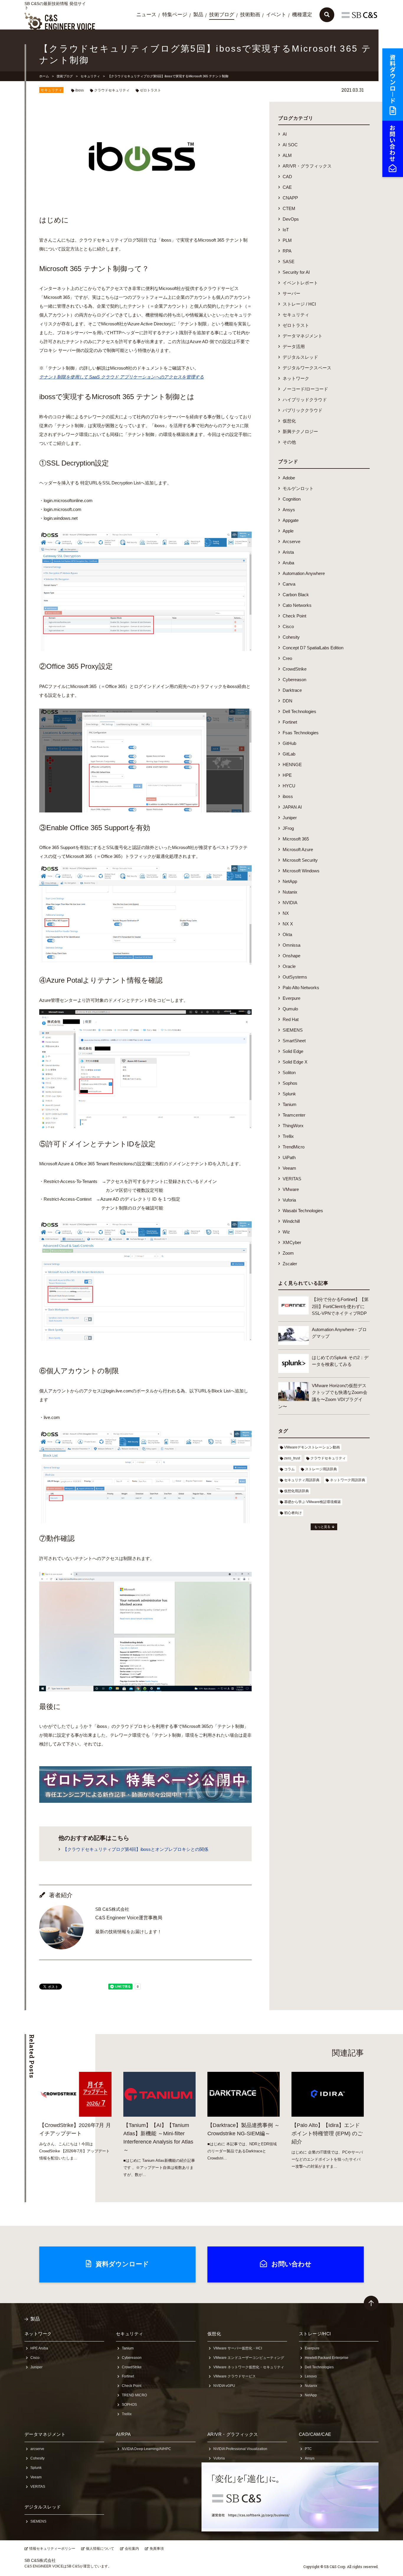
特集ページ (175, 15)
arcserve (37, 2449)
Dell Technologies (299, 711)
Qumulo (290, 1009)
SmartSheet (294, 1041)
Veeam (289, 1168)
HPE (287, 775)
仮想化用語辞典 (296, 1491)
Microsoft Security (300, 860)
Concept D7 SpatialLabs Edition (313, 648)
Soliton (289, 1072)
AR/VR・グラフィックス (307, 166)
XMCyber (292, 1242)
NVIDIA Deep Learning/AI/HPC (146, 2449)
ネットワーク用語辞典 (348, 1480)
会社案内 (132, 2549)
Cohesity (291, 637)
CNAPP (290, 198)
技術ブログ (222, 15)
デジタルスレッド (300, 357)
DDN (287, 701)
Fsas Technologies (301, 733)
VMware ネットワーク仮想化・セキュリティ (249, 2367)
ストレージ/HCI (315, 2334)
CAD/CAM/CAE (315, 2434)
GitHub (289, 743)
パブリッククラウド (303, 410)
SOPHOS (129, 2405)
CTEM (289, 208)
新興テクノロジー (300, 431)
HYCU (289, 786)
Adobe (289, 478)
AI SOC (290, 145)
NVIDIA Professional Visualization (240, 2449)
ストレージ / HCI (299, 304)
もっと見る (322, 1527)
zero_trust (292, 1458)
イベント (276, 15)
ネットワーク (296, 378)
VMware (291, 1189)
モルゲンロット (298, 488)
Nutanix (290, 892)
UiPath (289, 1157)
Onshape (291, 956)
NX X (288, 924)
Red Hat (291, 1019)
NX (286, 913)
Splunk (289, 1094)
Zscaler (290, 1264)
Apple (288, 531)
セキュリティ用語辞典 (302, 1480)
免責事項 (157, 2549)
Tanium (290, 1104)
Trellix (288, 1136)
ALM (287, 155)
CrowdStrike (295, 669)
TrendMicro (294, 1147)
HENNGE (292, 765)
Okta (287, 934)
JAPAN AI (292, 807)
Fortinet (290, 722)
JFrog (288, 828)
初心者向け (293, 1513)
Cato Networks (297, 605)
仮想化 (289, 421)
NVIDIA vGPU (224, 2386)
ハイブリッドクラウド (305, 400)
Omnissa (291, 945)
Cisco (288, 626)
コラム (289, 1469)
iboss (80, 90)
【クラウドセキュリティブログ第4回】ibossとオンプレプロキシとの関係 (136, 1849)
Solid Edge (293, 1051)
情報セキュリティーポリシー (52, 2549)
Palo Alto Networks (301, 988)
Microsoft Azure (298, 849)
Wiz (286, 1232)
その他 (289, 442)
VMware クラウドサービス (235, 2376)
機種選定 (302, 15)
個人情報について (100, 2549)
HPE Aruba (39, 2348)
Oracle (289, 966)
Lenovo (311, 2376)
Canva (289, 584)
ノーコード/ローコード (305, 389)
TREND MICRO (134, 2395)
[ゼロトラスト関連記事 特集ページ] (145, 1798)
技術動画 (250, 15)
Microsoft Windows (301, 871)
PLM (287, 240)
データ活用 (294, 346)
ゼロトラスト (150, 90)
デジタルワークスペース (307, 368)
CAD (287, 177)
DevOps (291, 219)
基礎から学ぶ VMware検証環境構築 (312, 1502)
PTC (308, 2449)
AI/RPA (123, 2434)
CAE (287, 187)
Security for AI (296, 272)
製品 (198, 15)
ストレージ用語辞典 (321, 1469)
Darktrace (292, 690)
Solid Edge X (295, 1062)
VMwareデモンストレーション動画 (312, 1447)
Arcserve (291, 541)
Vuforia (289, 1200)
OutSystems (295, 977)
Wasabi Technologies (303, 1211)
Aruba (288, 563)
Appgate (291, 520)
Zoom (288, 1253)
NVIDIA (290, 903)
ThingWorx (293, 1126)
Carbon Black (296, 595)
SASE (289, 262)
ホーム (44, 76)
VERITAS (292, 1179)
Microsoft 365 (296, 839)
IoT (286, 230)
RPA (287, 251)
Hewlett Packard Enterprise (327, 2358)
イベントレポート (300, 283)
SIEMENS (293, 1030)
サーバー (291, 293)
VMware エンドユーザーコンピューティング (249, 2358)
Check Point (294, 616)
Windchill (291, 1221)
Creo (287, 658)
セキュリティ (90, 76)
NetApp (290, 881)
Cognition (292, 499)
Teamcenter (294, 1115)
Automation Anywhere (304, 573)
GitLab (289, 754)
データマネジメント (303, 336)
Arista (288, 552)
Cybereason (294, 680)
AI (285, 134)
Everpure (291, 998)
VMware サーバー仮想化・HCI (238, 2348)
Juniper (290, 818)
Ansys (289, 510)
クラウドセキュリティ (112, 90)
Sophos (290, 1083)
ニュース (146, 15)
